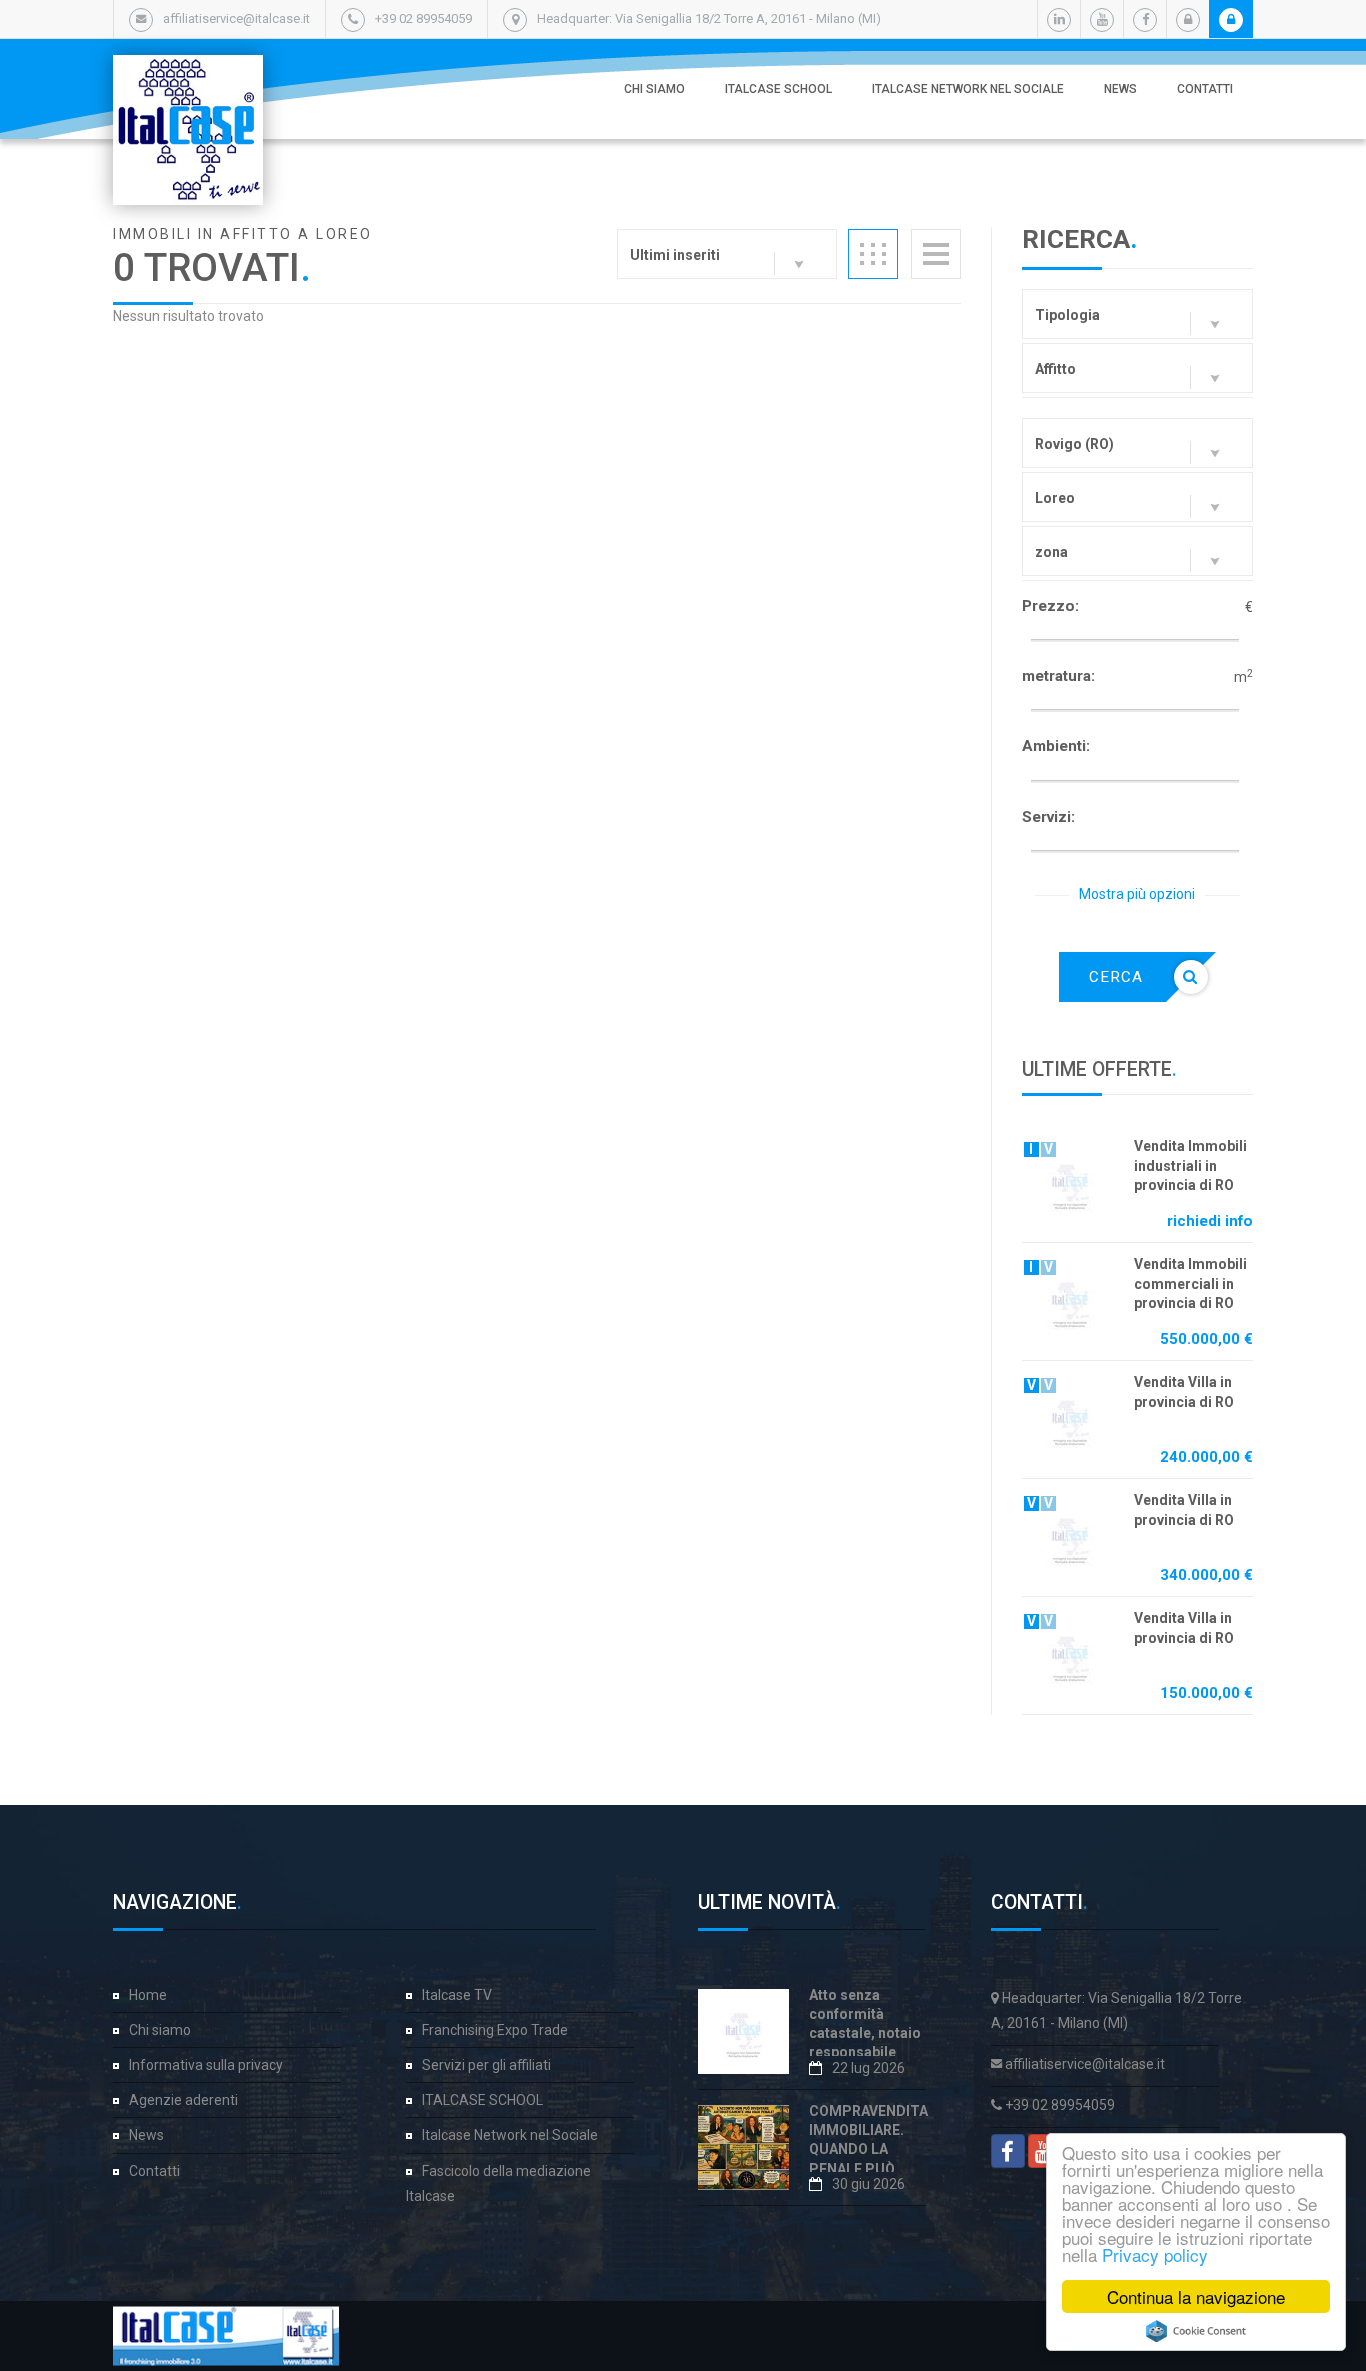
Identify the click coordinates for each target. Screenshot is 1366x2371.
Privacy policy (1155, 2254)
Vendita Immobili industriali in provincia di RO (1190, 1165)
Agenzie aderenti (183, 2100)
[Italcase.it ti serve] (188, 75)
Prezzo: (1050, 606)
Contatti (1205, 89)
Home (148, 1995)
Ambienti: (1056, 746)
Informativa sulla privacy (206, 2065)
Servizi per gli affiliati (486, 2065)
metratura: (1058, 676)
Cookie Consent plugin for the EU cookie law (1196, 2331)
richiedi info (1210, 1221)
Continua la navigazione (1196, 2296)
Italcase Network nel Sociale (968, 89)
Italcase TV (457, 1995)
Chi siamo (654, 89)
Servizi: (1048, 817)
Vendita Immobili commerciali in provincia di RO (1190, 1283)
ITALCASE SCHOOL (778, 89)
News (1120, 89)
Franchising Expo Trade (495, 2030)
